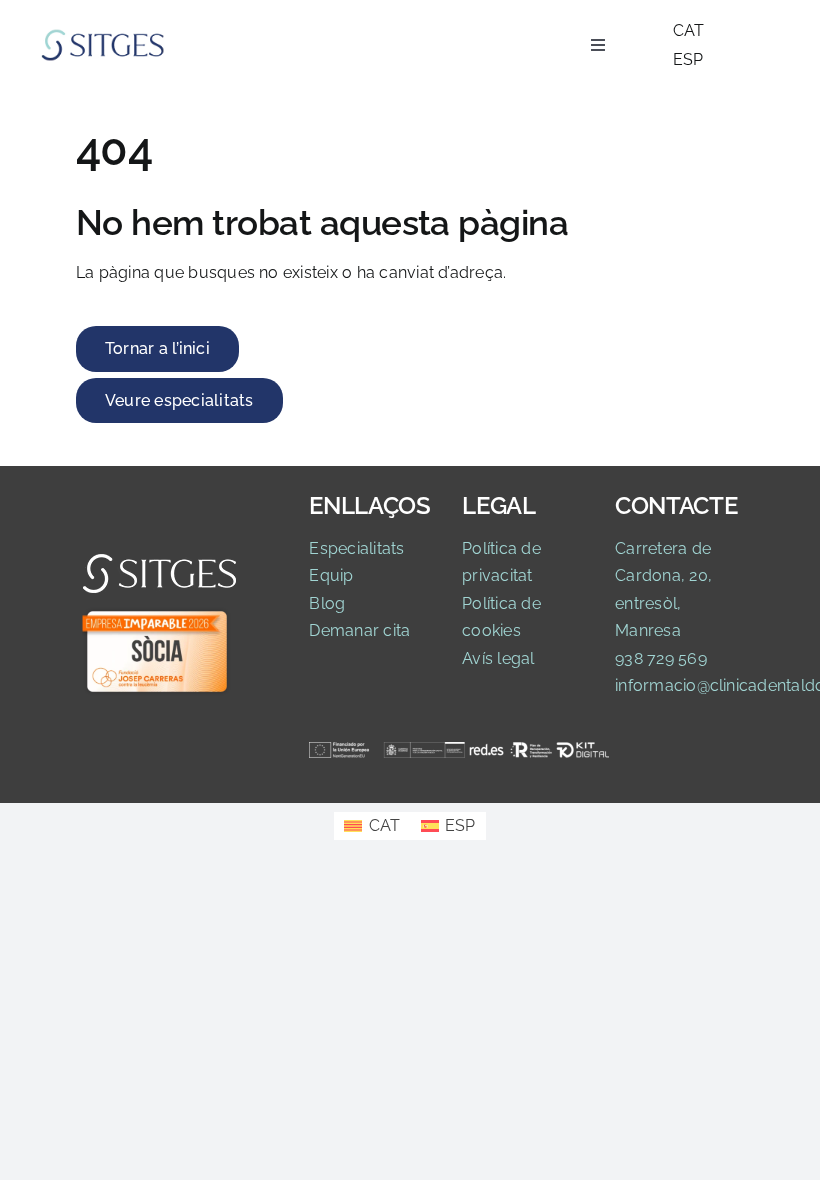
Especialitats (356, 548)
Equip (331, 575)
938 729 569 (661, 658)
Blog (327, 603)
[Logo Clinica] (103, 35)
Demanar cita (359, 630)
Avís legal (498, 658)
